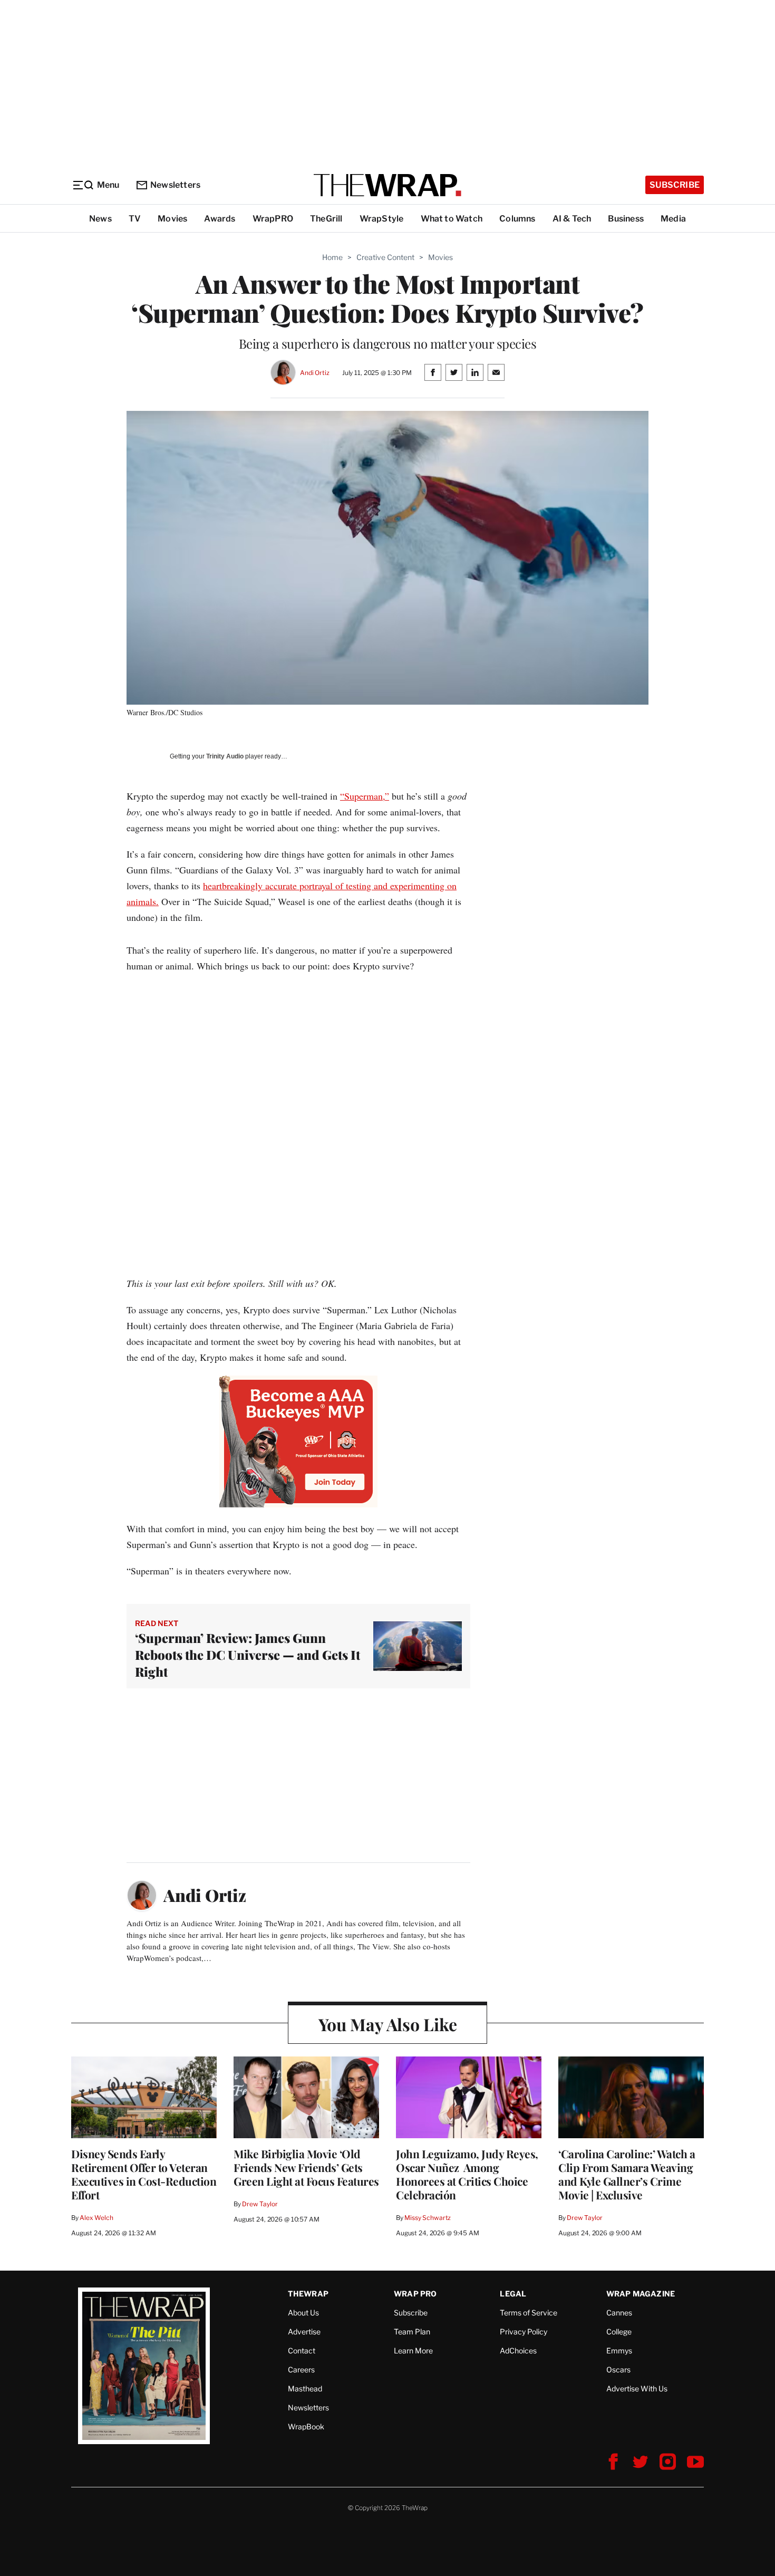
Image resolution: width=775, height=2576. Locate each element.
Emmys (619, 2351)
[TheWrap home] (387, 185)
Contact (302, 2351)
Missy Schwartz (428, 2218)
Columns (517, 219)
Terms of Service (529, 2313)
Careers (301, 2370)
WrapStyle (382, 219)
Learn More (413, 2351)
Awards (220, 219)
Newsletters (175, 185)
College (619, 2332)
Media (673, 219)
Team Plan (412, 2332)
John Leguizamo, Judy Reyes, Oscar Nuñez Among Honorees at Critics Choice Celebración (467, 2174)
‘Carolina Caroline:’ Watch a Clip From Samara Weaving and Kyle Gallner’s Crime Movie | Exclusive (627, 2174)
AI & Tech (572, 219)
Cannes (619, 2313)
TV (135, 219)
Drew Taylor (260, 2204)
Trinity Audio (225, 756)
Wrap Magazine (641, 2294)
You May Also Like (388, 2024)
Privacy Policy (524, 2332)
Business (626, 219)
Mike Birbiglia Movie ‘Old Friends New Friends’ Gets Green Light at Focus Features (306, 2167)
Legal (513, 2294)
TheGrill (326, 219)
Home (332, 257)
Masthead (305, 2388)
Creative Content (385, 257)
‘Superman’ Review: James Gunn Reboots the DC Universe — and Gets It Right (248, 1655)
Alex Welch (96, 2218)
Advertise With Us (637, 2388)
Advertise (304, 2332)
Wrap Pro (415, 2294)
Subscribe (675, 185)
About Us (303, 2313)
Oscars (618, 2370)
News (100, 219)
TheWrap (308, 2294)
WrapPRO (273, 219)
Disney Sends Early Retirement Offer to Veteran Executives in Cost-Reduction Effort (144, 2174)
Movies (172, 219)
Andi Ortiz (315, 373)
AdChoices (518, 2351)
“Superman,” (365, 796)
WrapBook (306, 2426)
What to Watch (452, 219)
